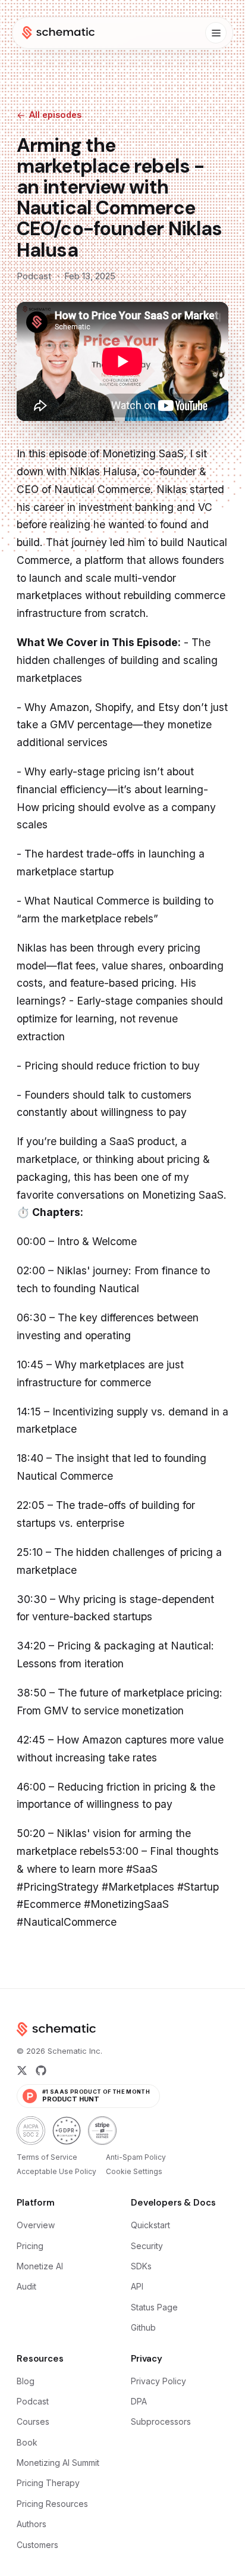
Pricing (30, 2246)
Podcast (33, 2401)
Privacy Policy (158, 2381)
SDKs (141, 2266)
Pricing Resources (52, 2504)
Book (27, 2442)
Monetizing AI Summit (58, 2463)
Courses (33, 2421)
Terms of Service (47, 2157)
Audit (26, 2286)
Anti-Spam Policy (136, 2157)
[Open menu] (216, 33)
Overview (36, 2225)
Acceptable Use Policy (56, 2171)
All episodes (55, 115)
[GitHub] (41, 2070)
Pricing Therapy (48, 2483)
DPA (139, 2401)
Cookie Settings (134, 2171)
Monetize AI (40, 2266)
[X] (22, 2070)
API (137, 2286)
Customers (37, 2545)
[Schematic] (58, 33)
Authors (32, 2524)
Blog (26, 2381)
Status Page (154, 2307)
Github (143, 2327)
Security (147, 2246)
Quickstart (150, 2225)
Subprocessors (161, 2421)
